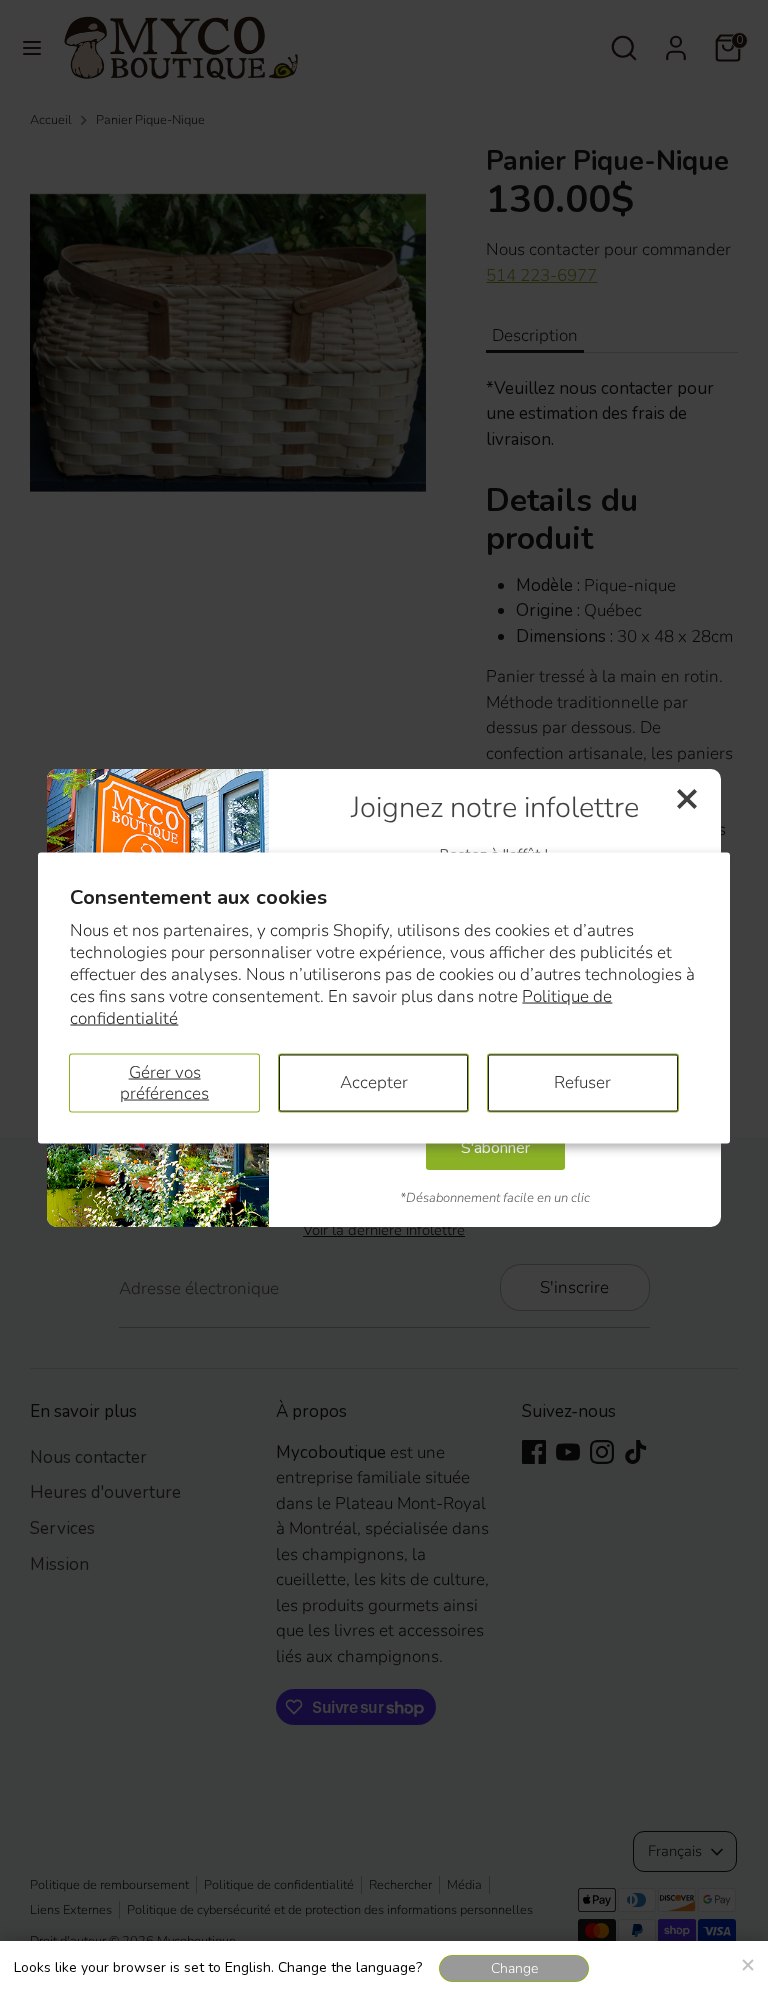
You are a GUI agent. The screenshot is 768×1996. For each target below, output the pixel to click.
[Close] (747, 1962)
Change (514, 1968)
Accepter (374, 1082)
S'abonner (495, 1148)
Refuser (582, 1082)
